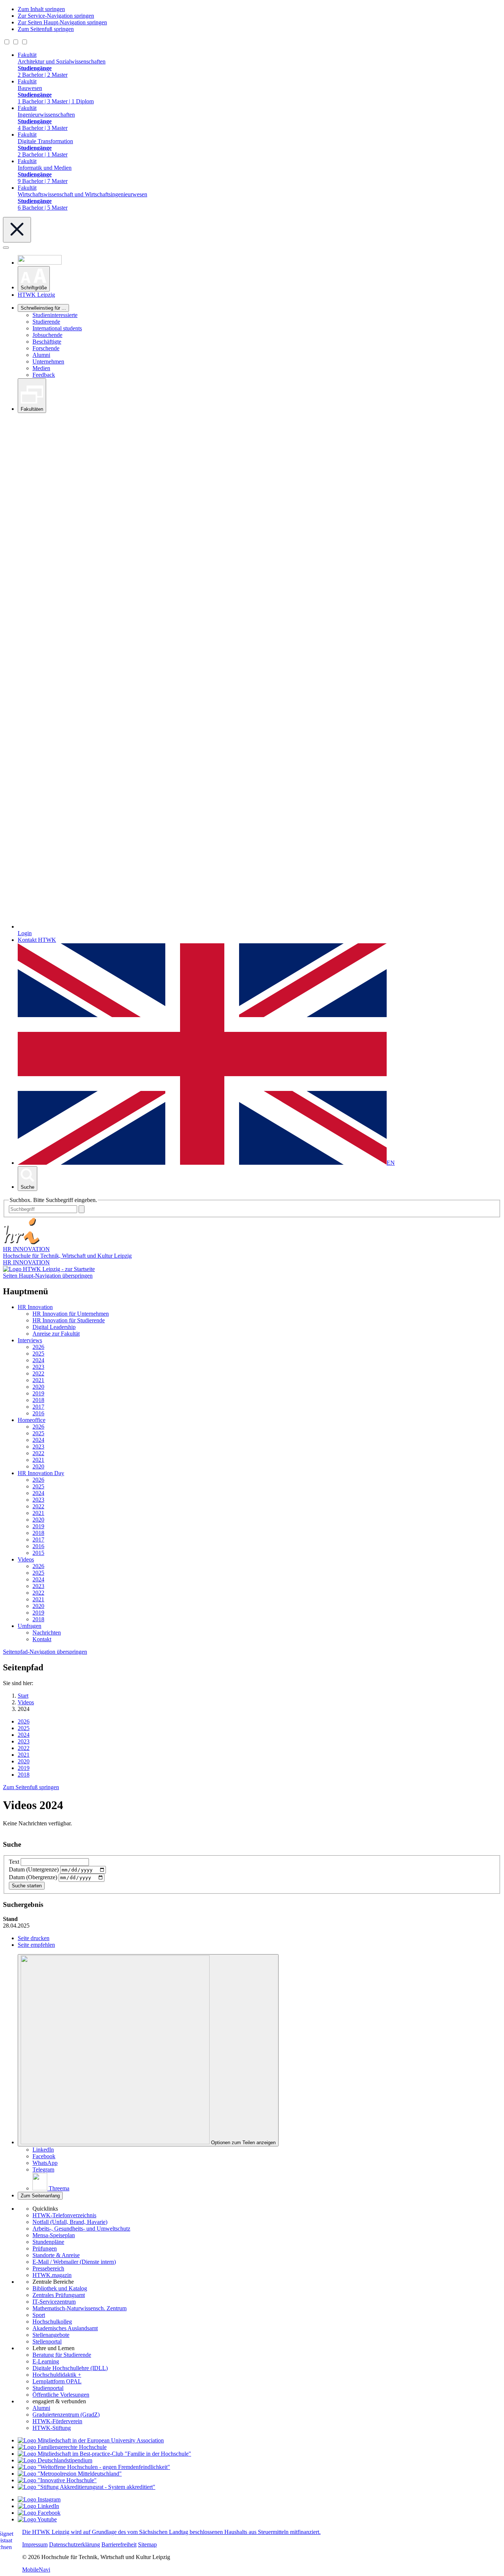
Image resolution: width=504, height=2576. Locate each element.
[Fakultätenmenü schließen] (17, 230)
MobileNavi (36, 2570)
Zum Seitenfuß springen (46, 29)
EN (391, 1163)
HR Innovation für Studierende (69, 1320)
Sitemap (147, 2544)
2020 (38, 1387)
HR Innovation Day (41, 1473)
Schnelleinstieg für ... (43, 308)
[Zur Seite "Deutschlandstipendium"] (55, 2460)
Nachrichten (47, 1633)
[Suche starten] (82, 1209)
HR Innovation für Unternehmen (71, 1314)
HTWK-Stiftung (52, 2428)
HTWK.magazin (52, 2275)
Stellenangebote (51, 2335)
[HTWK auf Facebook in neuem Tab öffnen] (39, 2513)
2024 (38, 1360)
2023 (38, 1367)
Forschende (46, 348)
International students (57, 328)
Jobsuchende (47, 335)
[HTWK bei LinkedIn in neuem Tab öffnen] (38, 2506)
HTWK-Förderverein (57, 2421)
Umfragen (30, 1626)
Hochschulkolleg (52, 2322)
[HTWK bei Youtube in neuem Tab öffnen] (37, 2519)
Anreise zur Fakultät (56, 1334)
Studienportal (48, 2388)
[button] (34, 279)
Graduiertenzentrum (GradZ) (66, 2415)
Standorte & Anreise (56, 2255)
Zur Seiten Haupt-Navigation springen (62, 22)
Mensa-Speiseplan (54, 2235)
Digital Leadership (54, 1327)
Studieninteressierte (55, 315)
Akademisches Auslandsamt (65, 2328)
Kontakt (42, 1639)
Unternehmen (48, 361)
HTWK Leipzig (36, 295)
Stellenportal (47, 2341)
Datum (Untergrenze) (34, 1869)
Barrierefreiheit (119, 2544)
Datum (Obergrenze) (33, 1877)
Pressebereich (48, 2268)
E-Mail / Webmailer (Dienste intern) (74, 2262)
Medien (41, 368)
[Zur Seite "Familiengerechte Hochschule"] (62, 2447)
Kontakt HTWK (37, 940)
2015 (38, 1553)
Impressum (35, 2544)
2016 (38, 1413)
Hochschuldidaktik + (57, 2375)
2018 (38, 1400)
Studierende (46, 322)
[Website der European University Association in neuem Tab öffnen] (91, 2440)
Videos (26, 1559)
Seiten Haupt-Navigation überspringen (48, 1276)
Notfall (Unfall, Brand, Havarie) (70, 2222)
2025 (38, 1354)
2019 (38, 1393)
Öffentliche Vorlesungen (61, 2395)
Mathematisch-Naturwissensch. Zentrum (80, 2308)
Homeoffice (32, 1420)
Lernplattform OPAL (57, 2381)
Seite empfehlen (36, 1945)
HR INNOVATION (26, 1262)
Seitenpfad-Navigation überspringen (45, 1652)
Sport (39, 2315)
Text (14, 1862)
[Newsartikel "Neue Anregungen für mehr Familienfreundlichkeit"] (104, 2454)
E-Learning (46, 2361)
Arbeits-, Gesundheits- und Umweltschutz (81, 2229)
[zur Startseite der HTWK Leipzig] (49, 1269)
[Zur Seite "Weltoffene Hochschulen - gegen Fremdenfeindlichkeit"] (94, 2467)
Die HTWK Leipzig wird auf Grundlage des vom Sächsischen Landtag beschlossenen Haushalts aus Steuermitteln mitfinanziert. (171, 2532)
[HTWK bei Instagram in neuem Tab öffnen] (39, 2499)
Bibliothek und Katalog (60, 2288)
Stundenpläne (48, 2242)
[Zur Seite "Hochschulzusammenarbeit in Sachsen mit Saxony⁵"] (57, 2480)
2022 (38, 1373)
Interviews (30, 1340)
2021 (38, 1380)
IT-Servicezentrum (54, 2302)
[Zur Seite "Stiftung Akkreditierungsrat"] (87, 2487)
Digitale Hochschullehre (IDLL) (70, 2368)
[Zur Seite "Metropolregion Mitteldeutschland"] (70, 2474)
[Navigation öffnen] (6, 248)
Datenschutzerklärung (75, 2544)
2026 (38, 1347)
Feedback (44, 375)
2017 (38, 1407)
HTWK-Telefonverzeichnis (64, 2215)
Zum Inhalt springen (41, 9)
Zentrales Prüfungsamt (59, 2295)
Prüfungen (45, 2248)
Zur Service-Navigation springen (56, 16)
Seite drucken (34, 1938)
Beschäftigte (47, 342)
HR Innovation (35, 1307)
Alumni (41, 355)
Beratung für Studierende (62, 2355)
